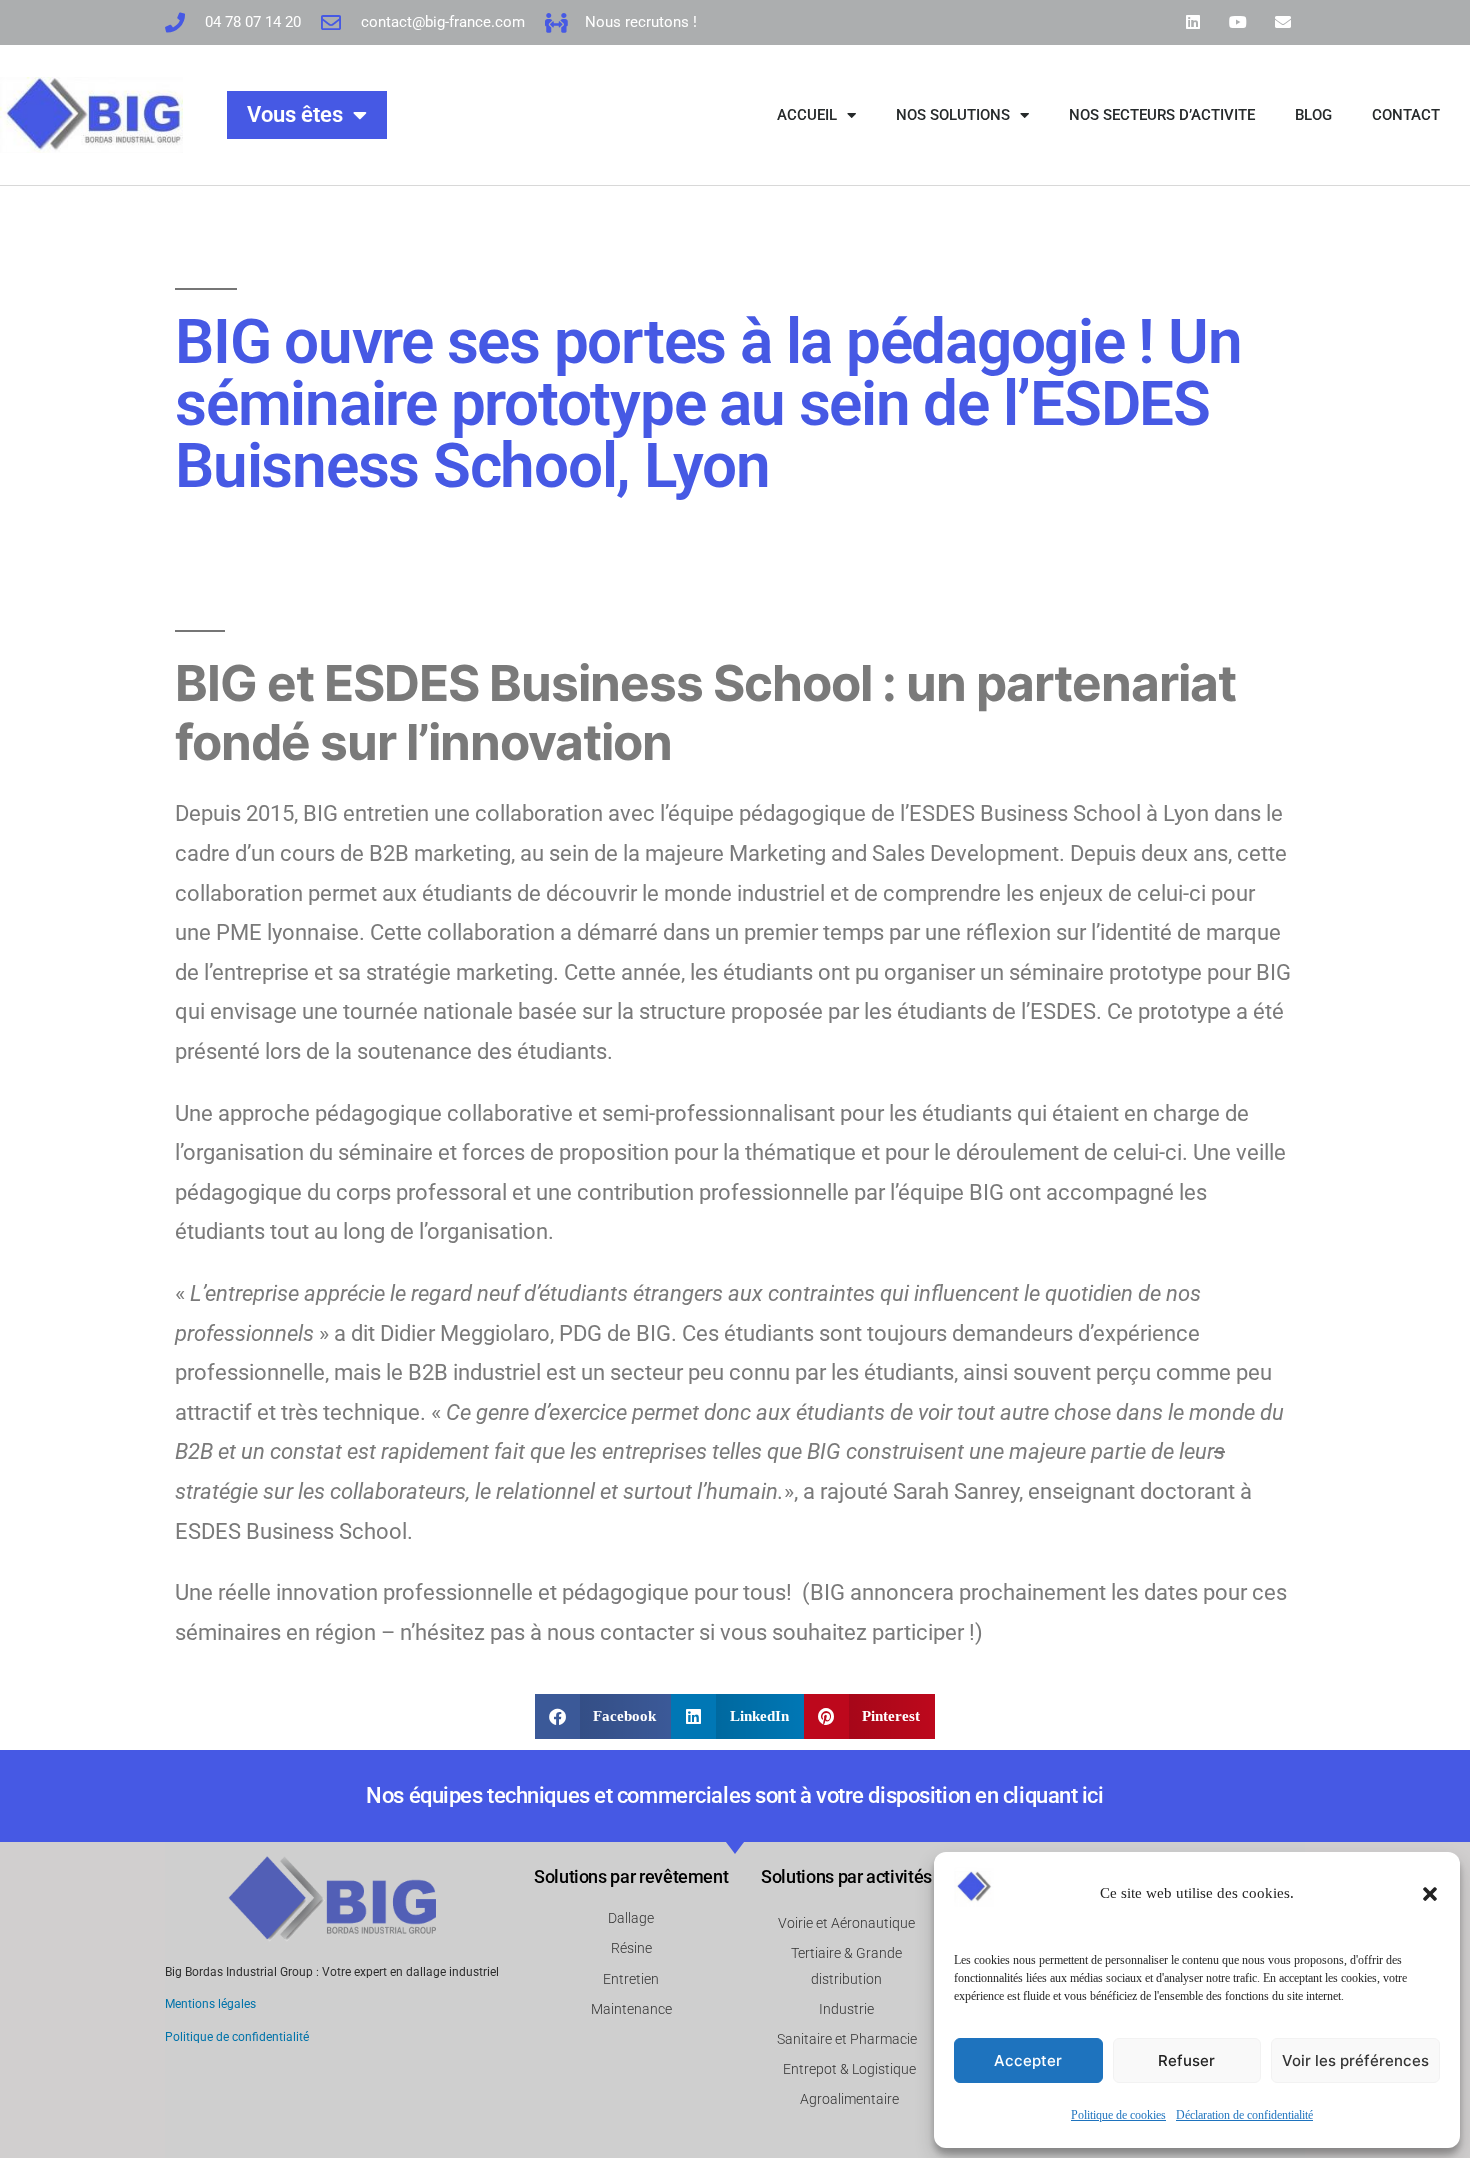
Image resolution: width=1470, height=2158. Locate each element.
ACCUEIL (807, 115)
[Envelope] (1282, 22)
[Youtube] (1237, 22)
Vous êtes (295, 114)
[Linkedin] (1193, 22)
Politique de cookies (1118, 2115)
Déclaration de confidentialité (1244, 2115)
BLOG (1313, 115)
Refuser (1186, 2060)
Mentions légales (210, 2004)
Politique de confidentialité (237, 2037)
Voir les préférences (1355, 2060)
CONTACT (1406, 115)
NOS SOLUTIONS (953, 115)
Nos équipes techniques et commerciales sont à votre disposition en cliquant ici (734, 1795)
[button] (1430, 1894)
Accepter (1028, 2060)
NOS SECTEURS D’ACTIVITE (1162, 115)
